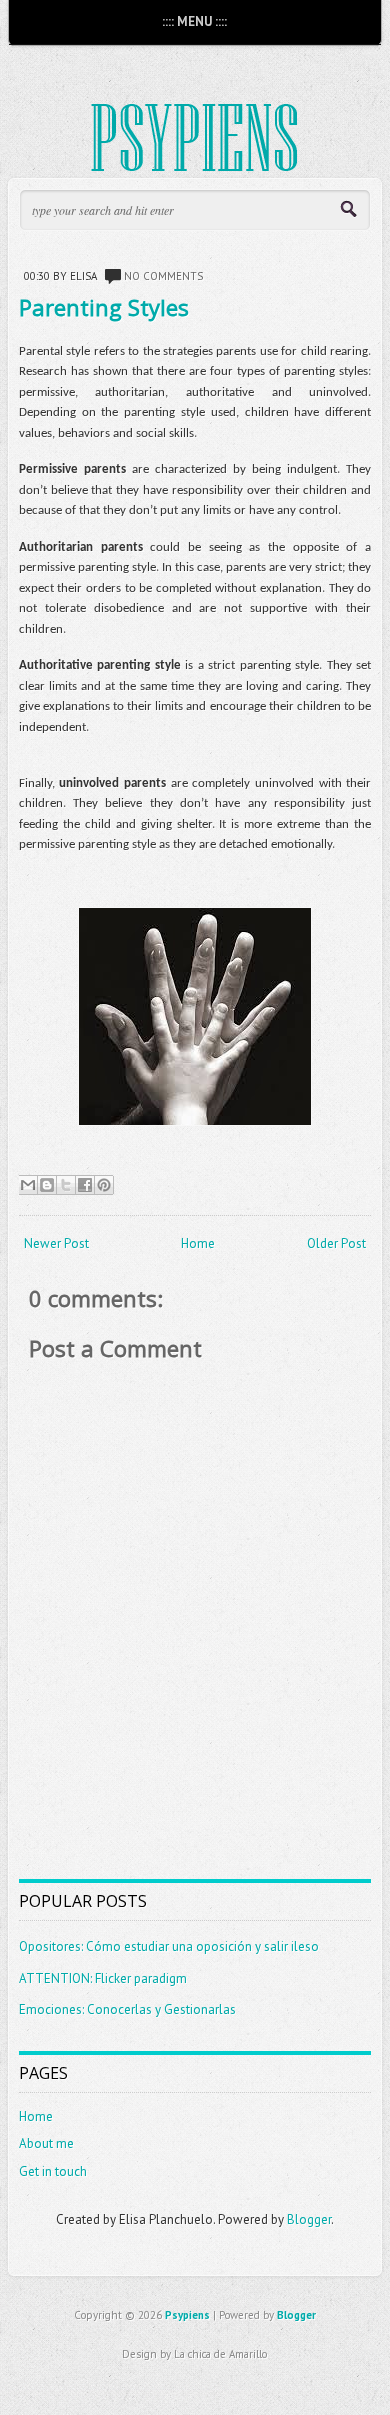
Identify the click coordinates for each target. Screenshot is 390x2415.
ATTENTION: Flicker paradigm (103, 1978)
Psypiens (187, 2315)
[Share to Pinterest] (104, 1185)
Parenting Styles (104, 307)
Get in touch (53, 2171)
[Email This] (28, 1185)
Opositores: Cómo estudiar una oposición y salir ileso (169, 1946)
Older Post (336, 1243)
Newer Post (56, 1243)
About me (46, 2143)
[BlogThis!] (47, 1185)
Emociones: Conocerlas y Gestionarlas (127, 2009)
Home (198, 1243)
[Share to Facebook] (85, 1185)
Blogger (309, 2219)
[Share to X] (66, 1185)
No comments (163, 276)
